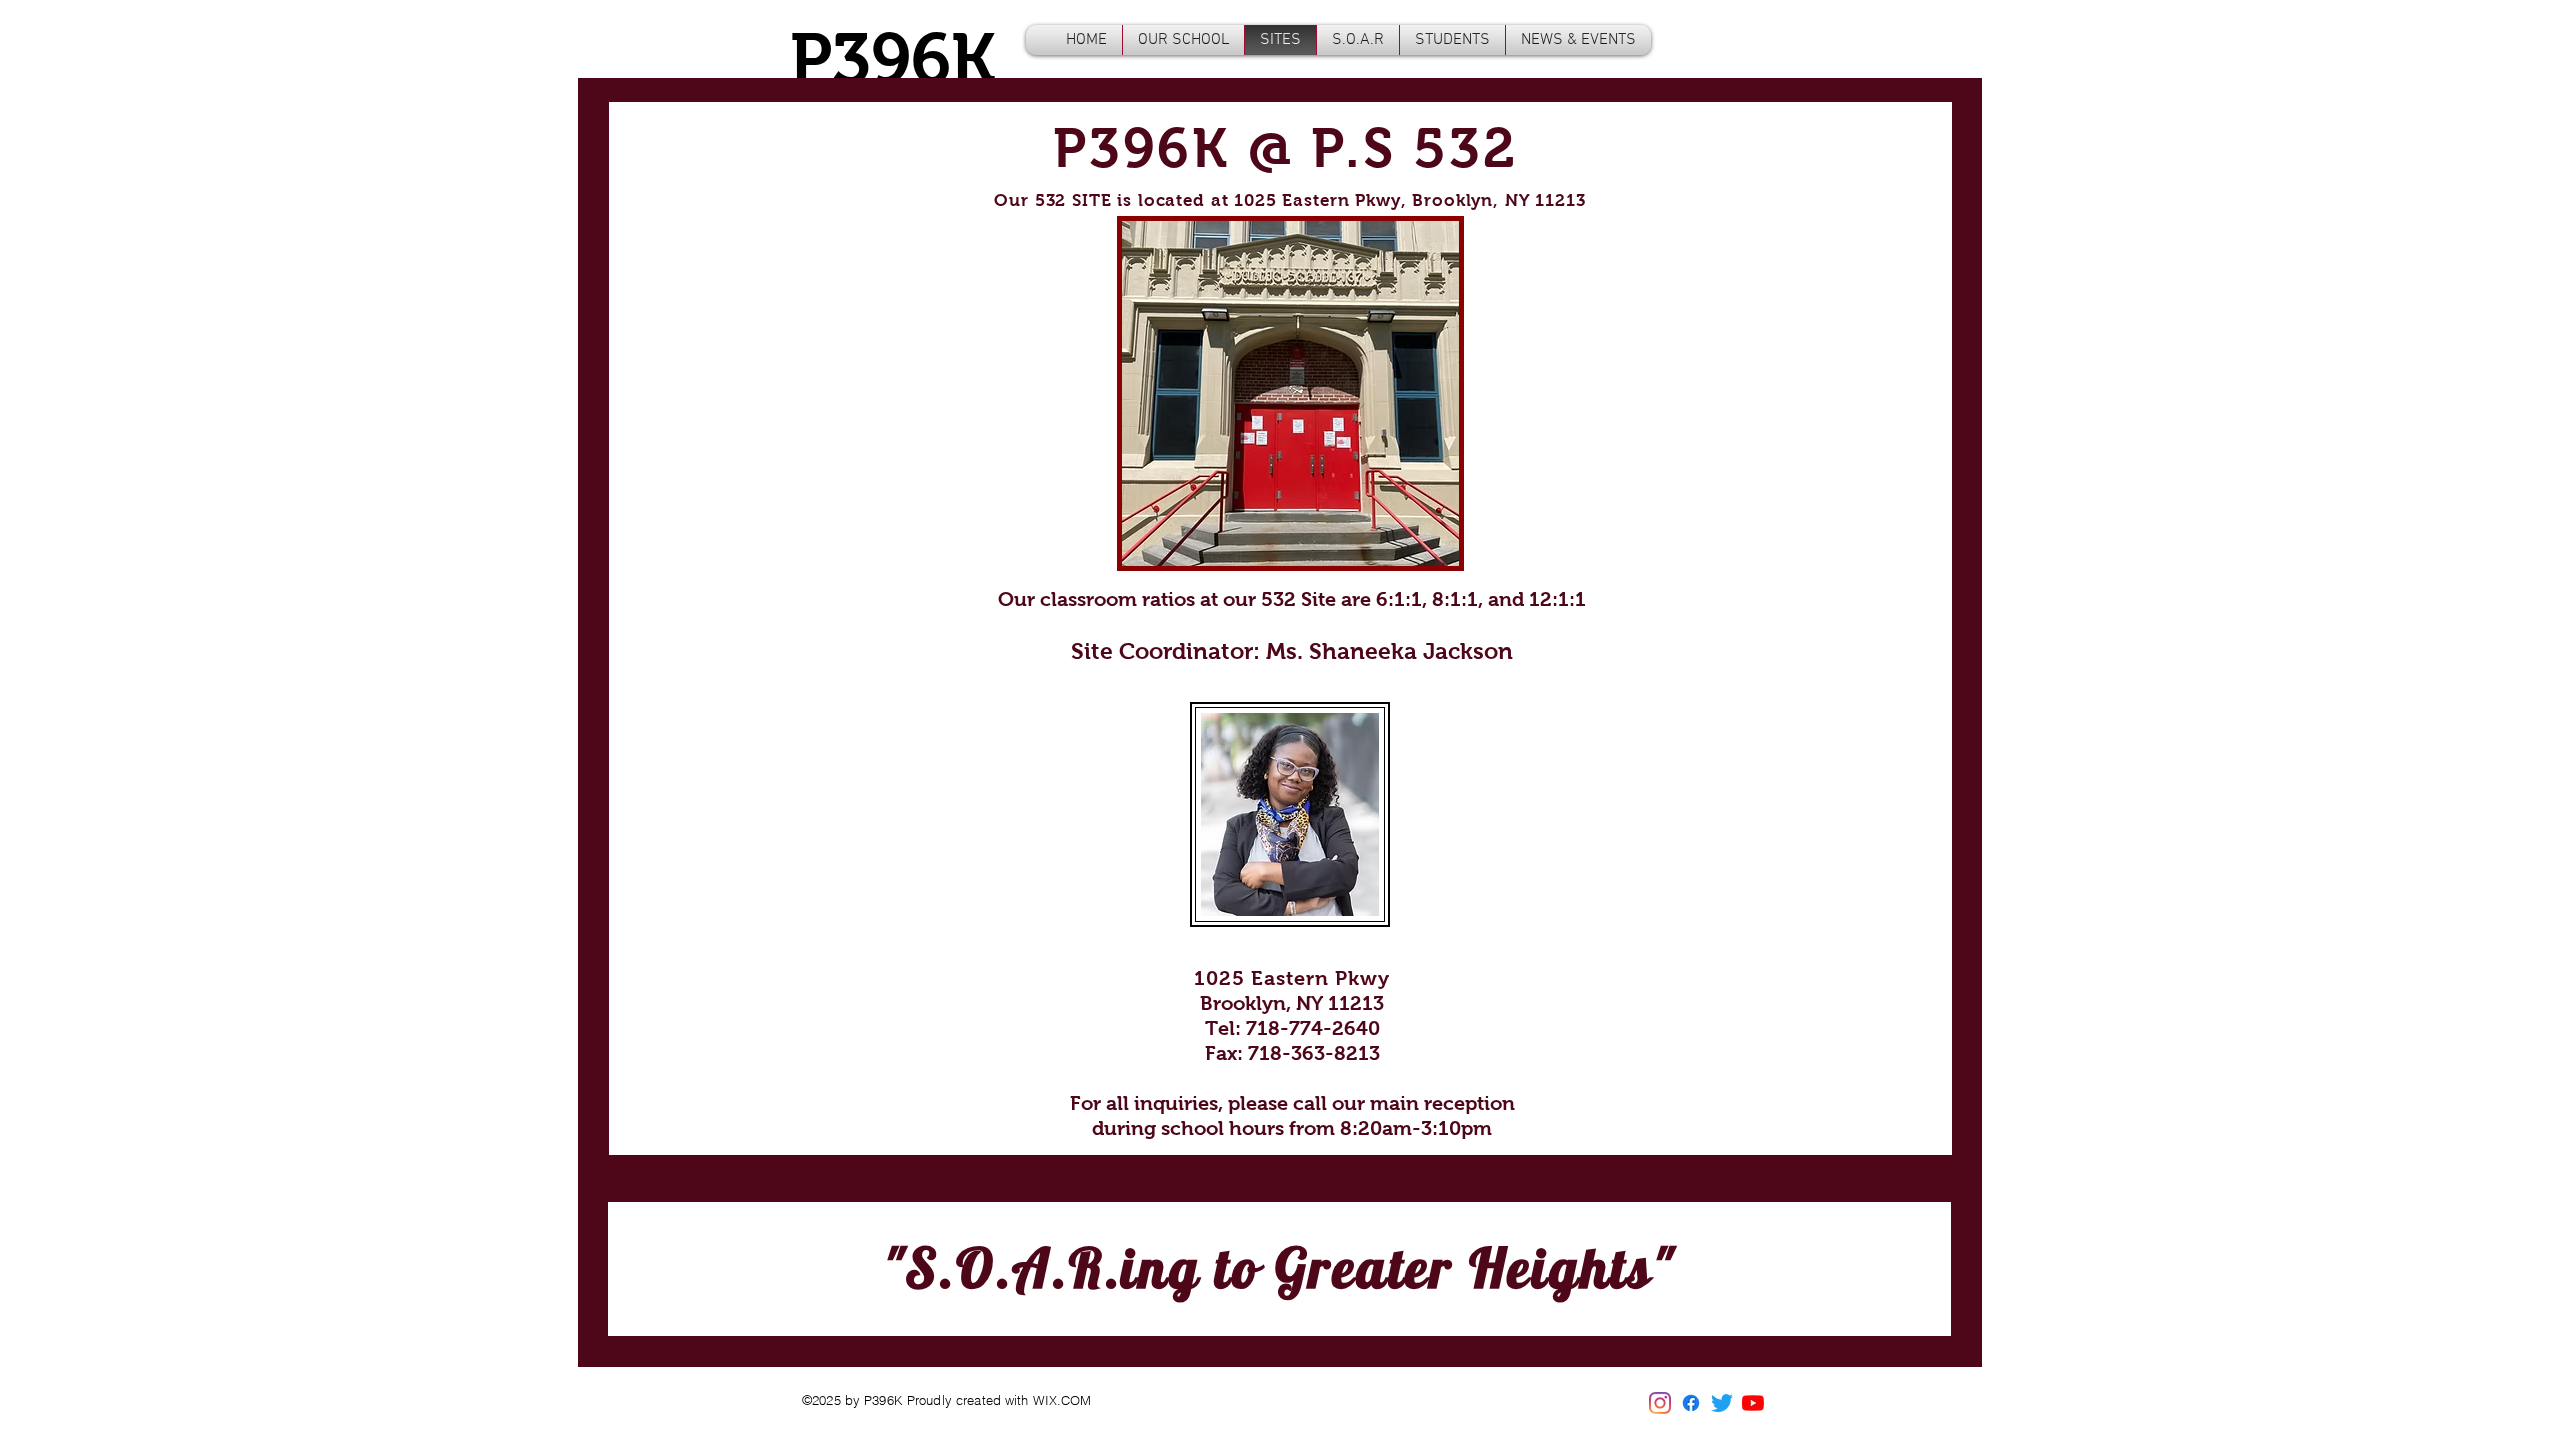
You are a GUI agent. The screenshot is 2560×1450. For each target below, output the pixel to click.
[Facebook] (1691, 1403)
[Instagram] (1660, 1403)
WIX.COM (1062, 1400)
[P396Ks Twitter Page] (1722, 1403)
